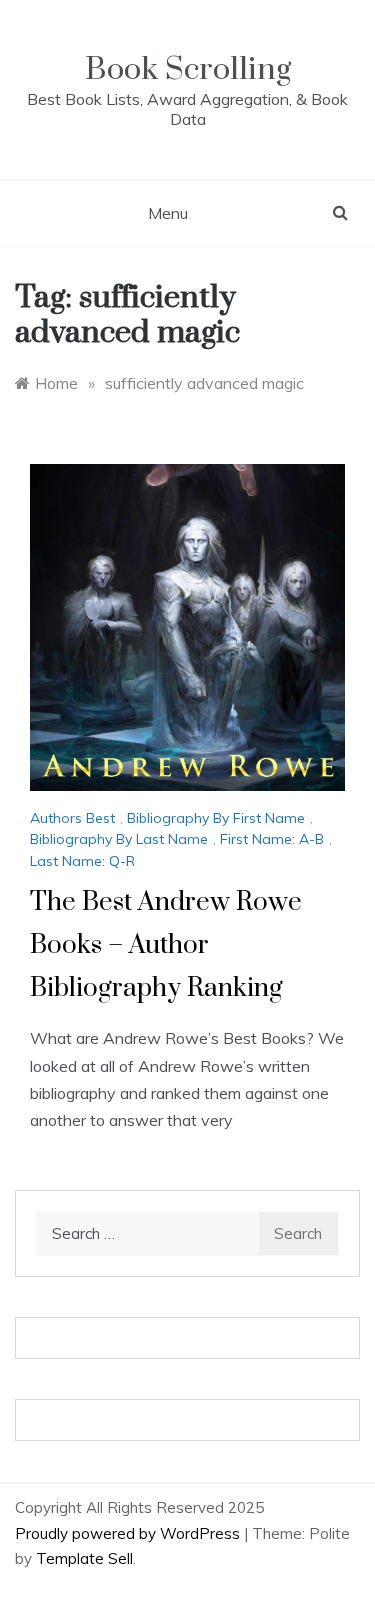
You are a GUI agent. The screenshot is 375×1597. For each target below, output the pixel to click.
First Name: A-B (272, 839)
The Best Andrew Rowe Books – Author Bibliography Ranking (166, 945)
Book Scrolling (188, 69)
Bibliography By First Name (216, 818)
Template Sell (84, 1558)
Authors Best (72, 818)
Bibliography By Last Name (119, 839)
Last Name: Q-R (82, 861)
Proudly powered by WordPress (129, 1533)
